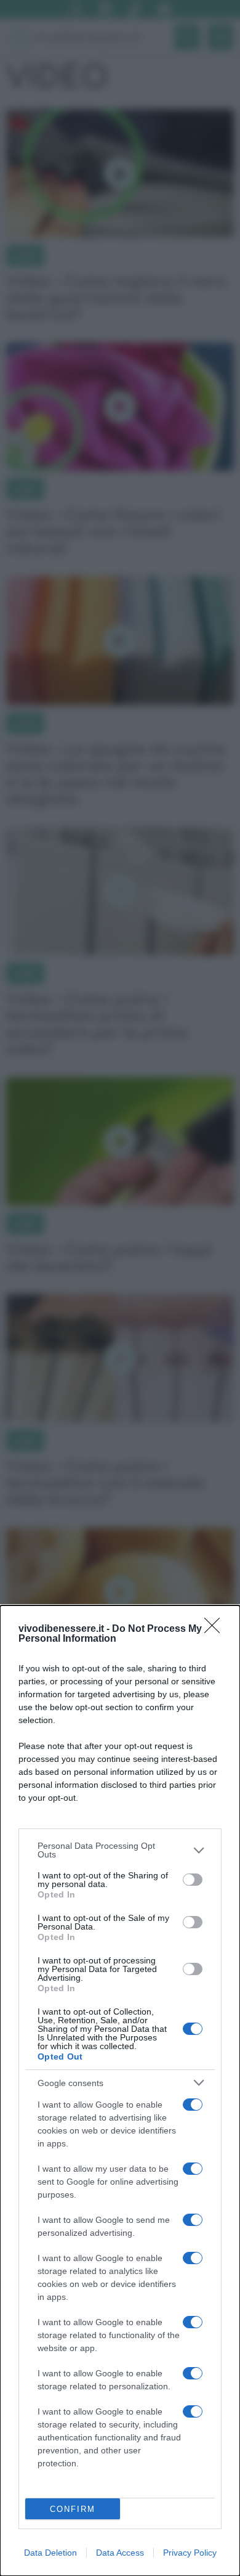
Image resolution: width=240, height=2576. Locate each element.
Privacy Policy (190, 2553)
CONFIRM (73, 2509)
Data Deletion (50, 2553)
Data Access (120, 2553)
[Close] (216, 1629)
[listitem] (120, 1850)
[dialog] (120, 2091)
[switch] (193, 1880)
